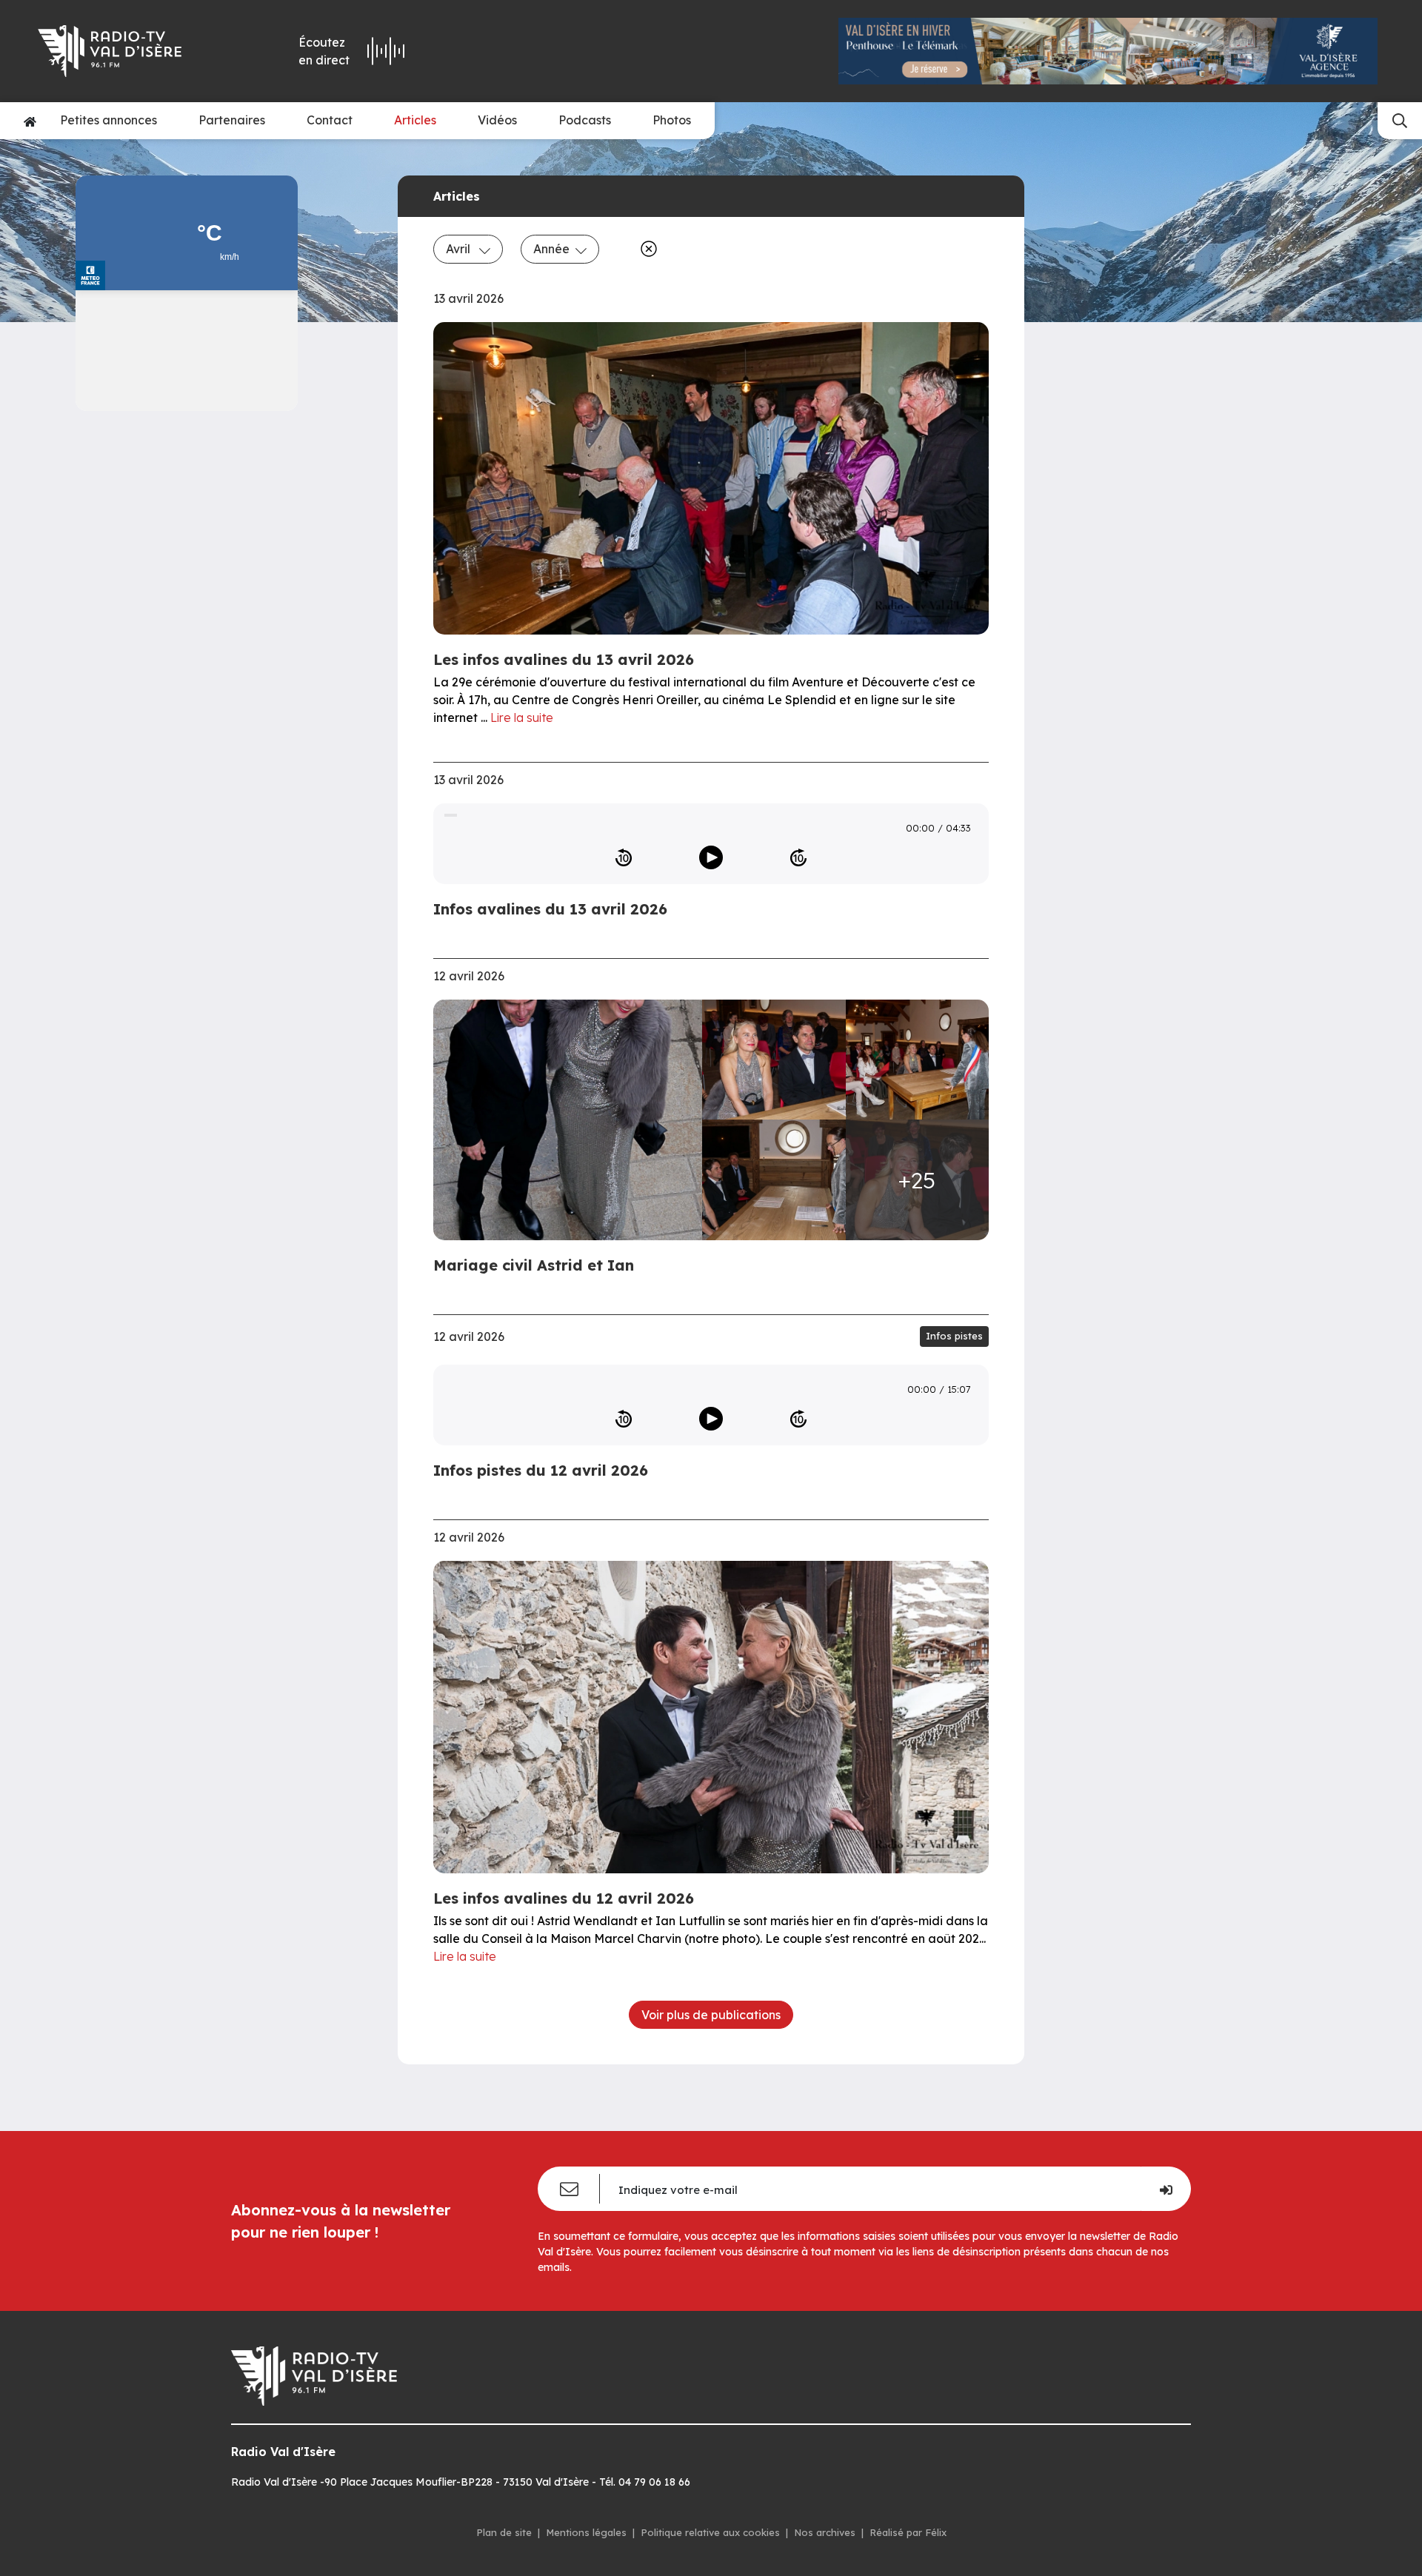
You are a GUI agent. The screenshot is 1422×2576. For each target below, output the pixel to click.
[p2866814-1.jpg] (572, 1120)
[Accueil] (30, 121)
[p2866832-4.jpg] (774, 1180)
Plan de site (504, 2532)
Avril (460, 249)
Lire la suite (522, 717)
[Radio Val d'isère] (132, 51)
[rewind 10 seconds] (624, 857)
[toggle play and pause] (711, 857)
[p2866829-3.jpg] (918, 1060)
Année (551, 249)
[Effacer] (646, 249)
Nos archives (825, 2532)
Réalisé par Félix (908, 2532)
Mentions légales (586, 2532)
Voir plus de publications (711, 2015)
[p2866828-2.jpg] (774, 1060)
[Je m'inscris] (1166, 2189)
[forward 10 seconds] (798, 857)
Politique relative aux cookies (710, 2532)
